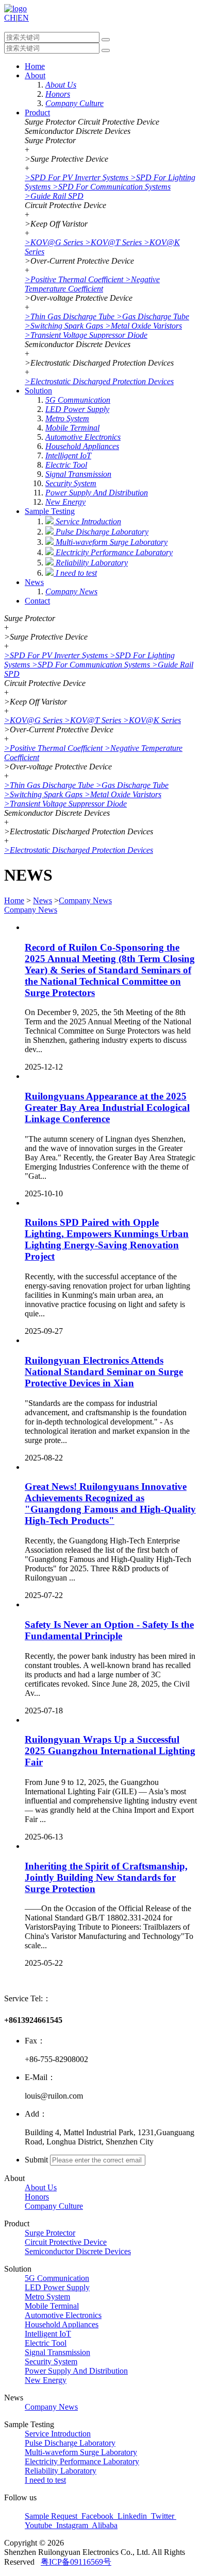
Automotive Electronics (63, 2315)
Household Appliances (62, 2324)
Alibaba (104, 2525)
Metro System (47, 2297)
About (35, 75)
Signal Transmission (57, 2352)
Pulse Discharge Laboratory (70, 2443)
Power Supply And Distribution (76, 2371)
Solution (38, 391)
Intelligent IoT (48, 2334)
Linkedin (132, 2516)
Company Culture (54, 2206)
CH (10, 18)
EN (23, 18)
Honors (37, 2197)
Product (37, 113)
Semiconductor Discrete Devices (78, 2251)
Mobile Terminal (52, 2306)
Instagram (72, 2525)
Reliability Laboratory (61, 2471)
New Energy (46, 2380)
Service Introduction (58, 2434)
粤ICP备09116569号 (76, 2562)
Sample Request (52, 2516)
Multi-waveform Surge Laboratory (81, 2452)
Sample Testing (50, 511)
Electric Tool (46, 2343)
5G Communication (57, 2278)
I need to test (45, 2480)
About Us (41, 2187)
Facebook (97, 2516)
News (34, 582)
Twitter (163, 2516)
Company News (85, 900)
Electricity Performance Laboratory (82, 2461)
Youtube (39, 2525)
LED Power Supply (57, 2287)
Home (35, 66)
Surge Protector (50, 2233)
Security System (51, 2362)
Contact (37, 601)
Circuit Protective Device (66, 2242)
